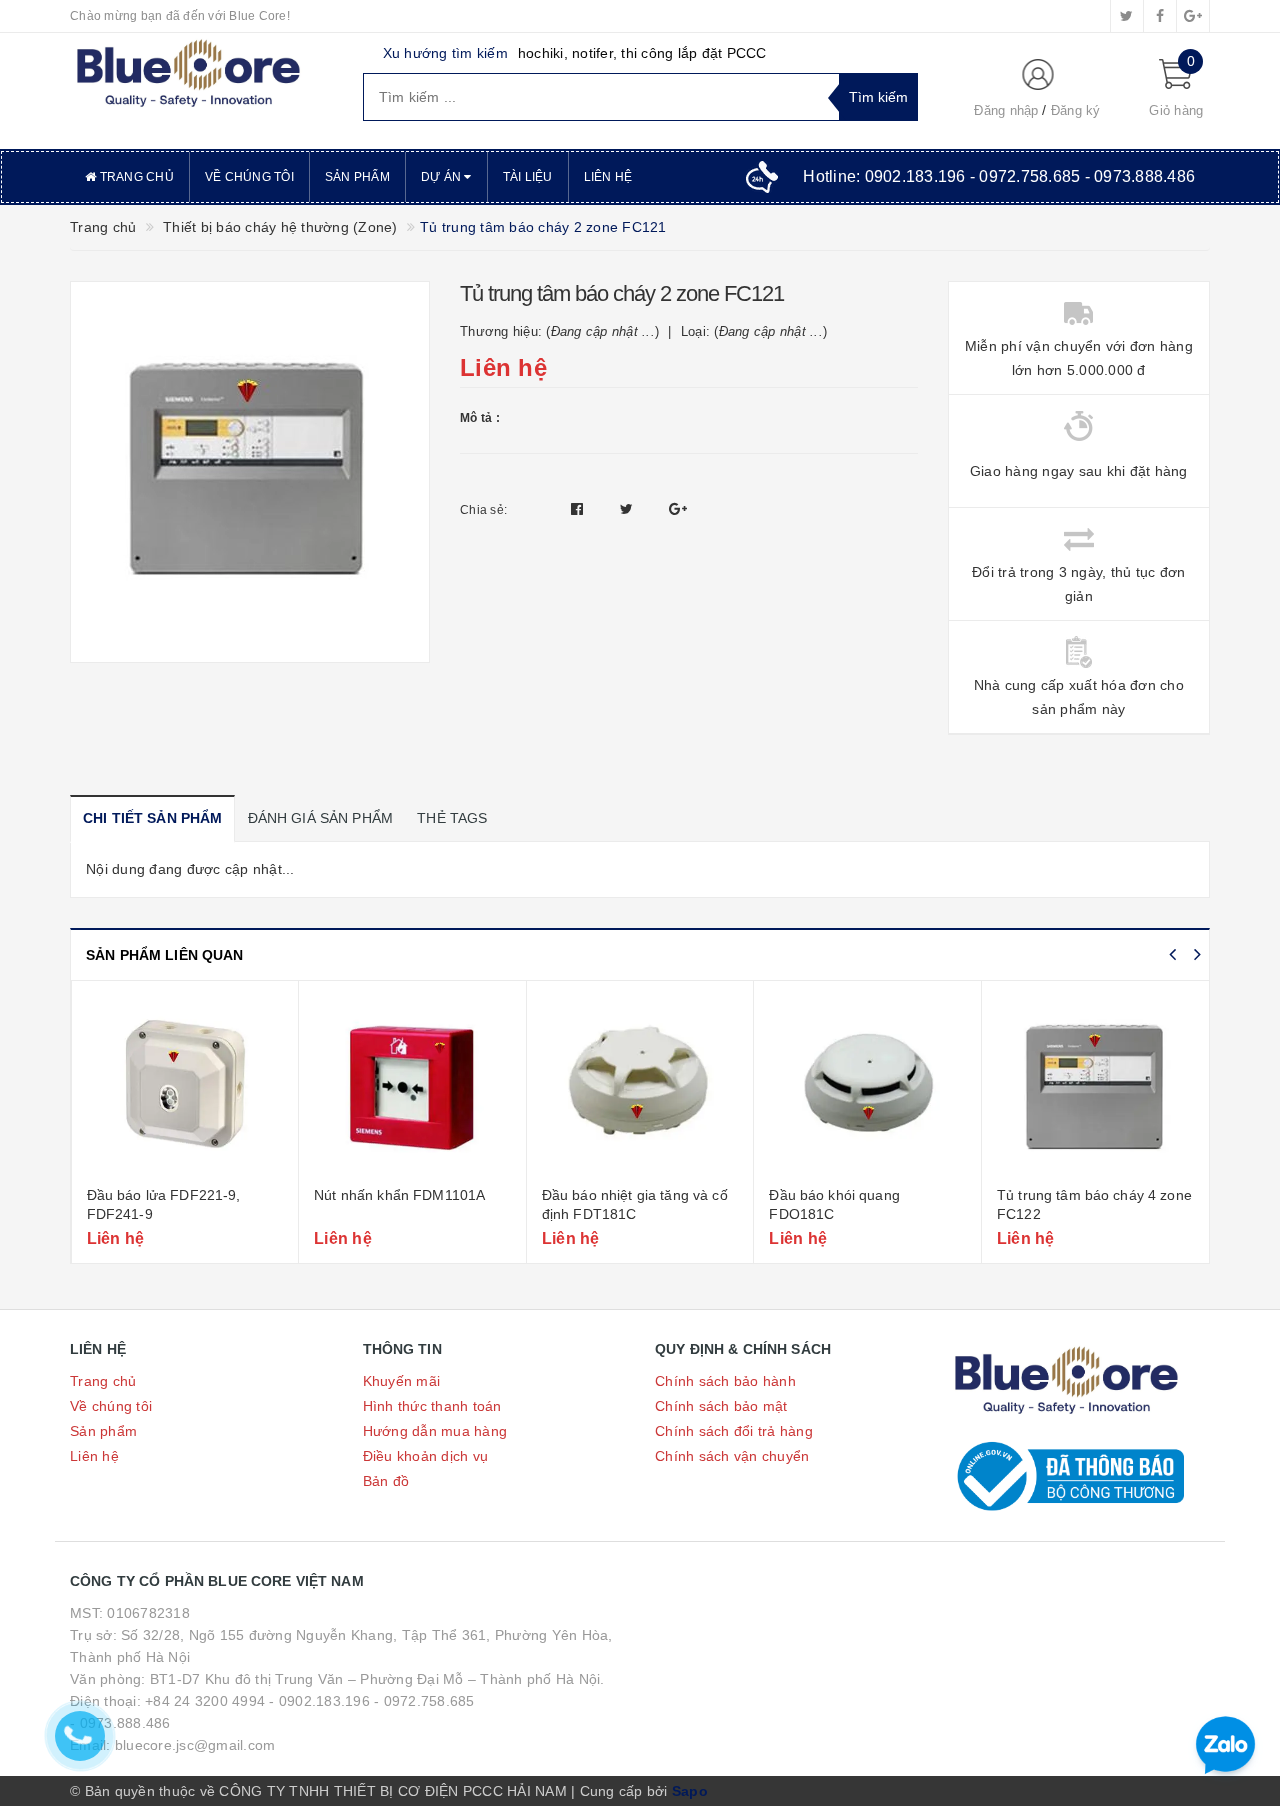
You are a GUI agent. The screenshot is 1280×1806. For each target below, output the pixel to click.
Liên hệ (608, 177)
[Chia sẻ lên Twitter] (629, 509)
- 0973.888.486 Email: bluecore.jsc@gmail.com (172, 1734)
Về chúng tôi (249, 177)
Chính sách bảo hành (725, 1381)
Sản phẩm (357, 177)
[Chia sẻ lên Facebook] (579, 509)
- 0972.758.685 (424, 1701)
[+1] (678, 509)
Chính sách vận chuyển (732, 1456)
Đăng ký (1076, 110)
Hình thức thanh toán (432, 1406)
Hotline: (999, 176)
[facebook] (1160, 16)
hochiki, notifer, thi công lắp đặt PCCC (642, 53)
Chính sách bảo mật (721, 1406)
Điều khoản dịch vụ (426, 1456)
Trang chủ (135, 177)
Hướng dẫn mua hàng (435, 1431)
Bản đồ (386, 1481)
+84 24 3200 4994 (205, 1701)
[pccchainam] (188, 74)
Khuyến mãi (402, 1381)
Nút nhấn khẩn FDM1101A (399, 1195)
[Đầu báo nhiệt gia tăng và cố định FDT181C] (640, 1086)
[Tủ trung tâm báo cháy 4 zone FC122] (1096, 1086)
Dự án (443, 177)
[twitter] (1127, 16)
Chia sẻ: (483, 510)
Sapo (690, 1791)
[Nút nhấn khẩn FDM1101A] (412, 1086)
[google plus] (1193, 16)
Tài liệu (528, 177)
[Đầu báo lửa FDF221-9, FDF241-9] (185, 1086)
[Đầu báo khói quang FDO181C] (867, 1086)
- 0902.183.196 (319, 1701)
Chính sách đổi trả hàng (734, 1431)
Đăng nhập (1006, 110)
